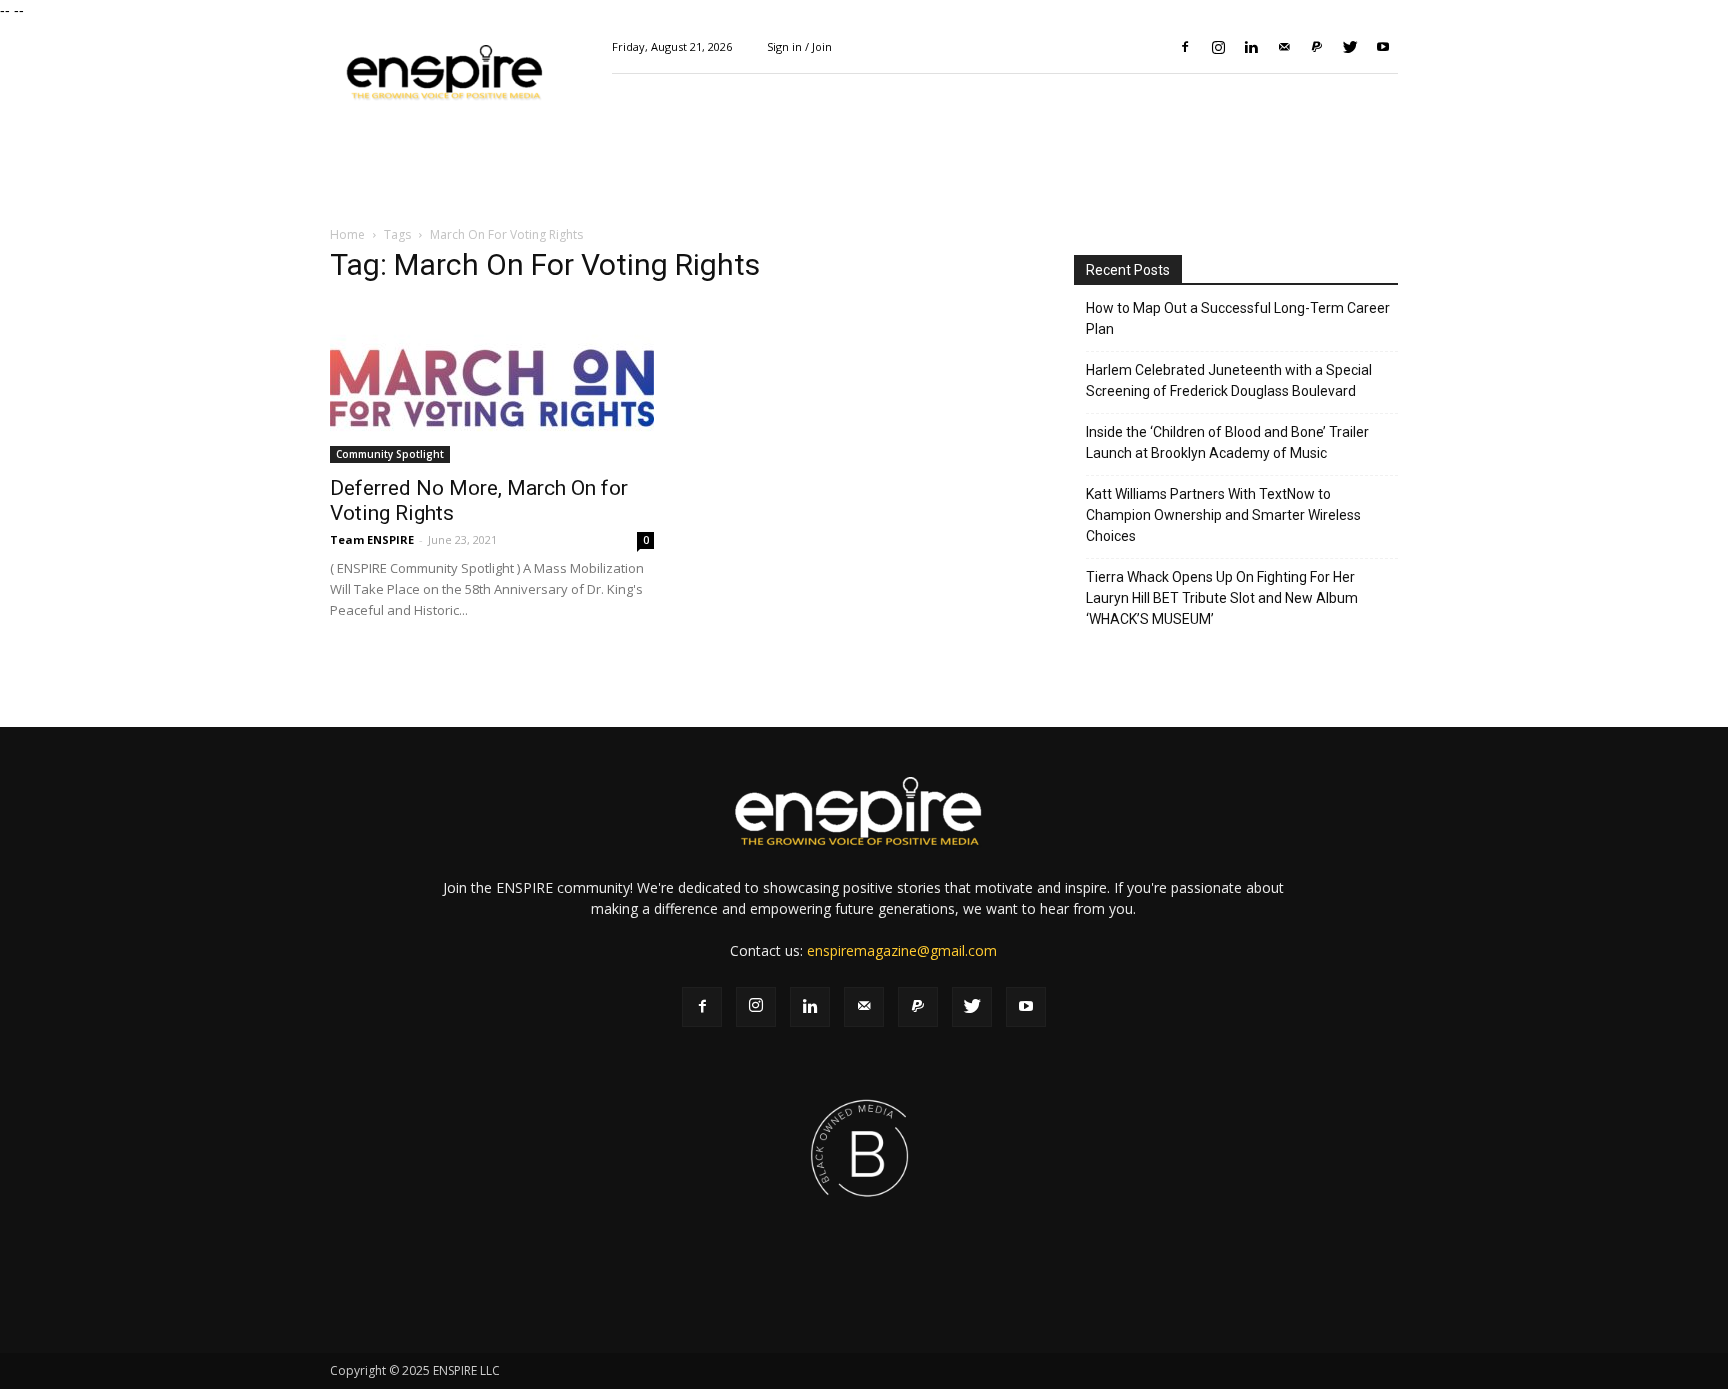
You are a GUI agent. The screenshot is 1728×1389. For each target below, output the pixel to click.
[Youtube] (1383, 47)
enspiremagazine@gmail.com (902, 950)
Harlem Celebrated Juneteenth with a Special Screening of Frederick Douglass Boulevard (1229, 380)
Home (347, 234)
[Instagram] (1218, 47)
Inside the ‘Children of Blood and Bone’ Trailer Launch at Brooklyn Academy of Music (1227, 442)
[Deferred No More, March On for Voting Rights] (492, 383)
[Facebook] (1185, 47)
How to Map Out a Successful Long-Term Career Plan (1238, 318)
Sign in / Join (799, 46)
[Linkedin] (1251, 47)
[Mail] (1284, 47)
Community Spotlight (390, 454)
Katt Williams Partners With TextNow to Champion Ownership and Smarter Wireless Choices (1223, 515)
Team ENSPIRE (372, 539)
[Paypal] (1317, 47)
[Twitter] (1350, 47)
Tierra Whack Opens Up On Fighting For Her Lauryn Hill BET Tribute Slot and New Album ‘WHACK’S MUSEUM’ (1222, 598)
